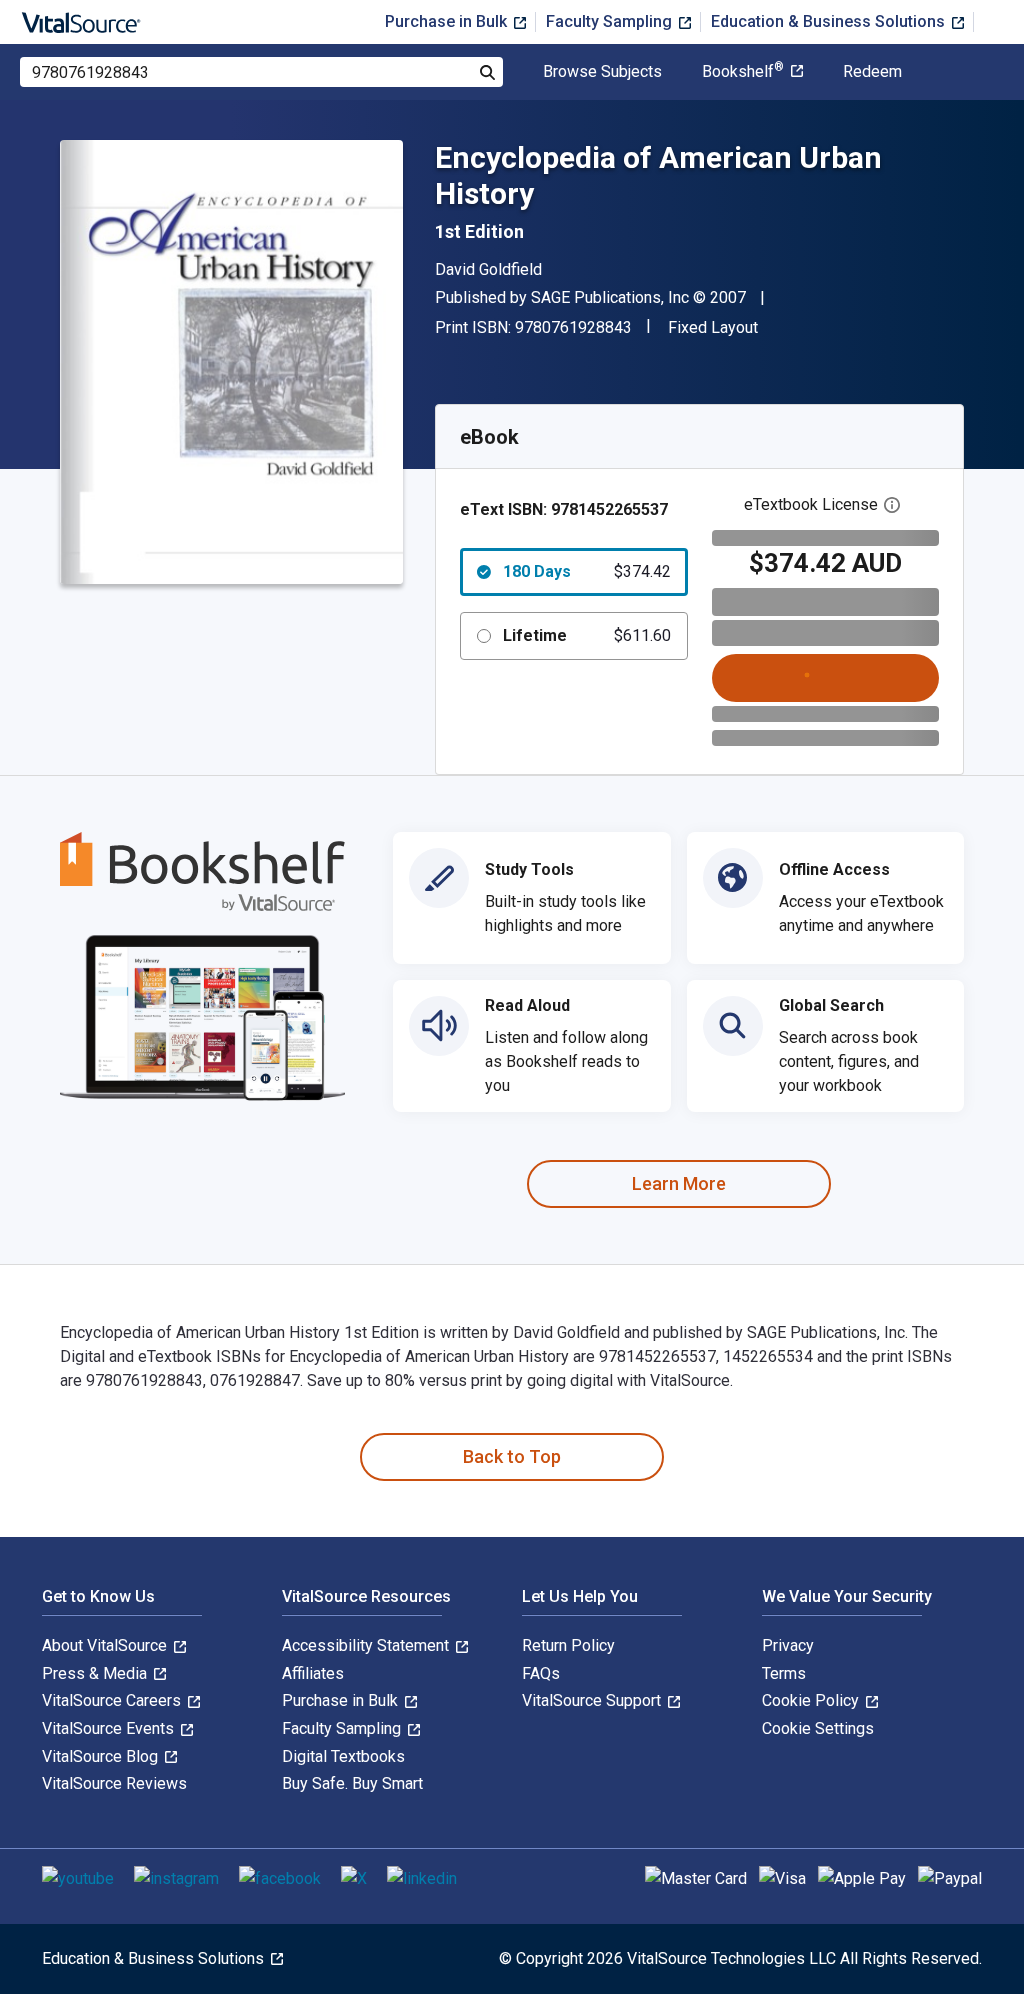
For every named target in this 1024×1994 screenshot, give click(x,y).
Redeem (872, 72)
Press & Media (96, 1673)
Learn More (679, 1183)
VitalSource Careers (113, 1700)
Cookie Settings (818, 1728)
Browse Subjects (602, 72)
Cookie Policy (812, 1700)
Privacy (788, 1645)
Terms (784, 1673)
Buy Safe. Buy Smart (352, 1783)
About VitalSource (106, 1645)
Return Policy (568, 1645)
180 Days (587, 571)
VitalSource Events (110, 1728)
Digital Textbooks (343, 1756)
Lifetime (587, 635)
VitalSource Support (593, 1700)
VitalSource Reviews (114, 1783)
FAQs (541, 1673)
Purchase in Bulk (448, 21)
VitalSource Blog (102, 1756)
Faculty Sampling (611, 21)
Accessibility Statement (367, 1645)
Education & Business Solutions (830, 21)
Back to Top (512, 1456)
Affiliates (313, 1673)
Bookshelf (743, 72)
